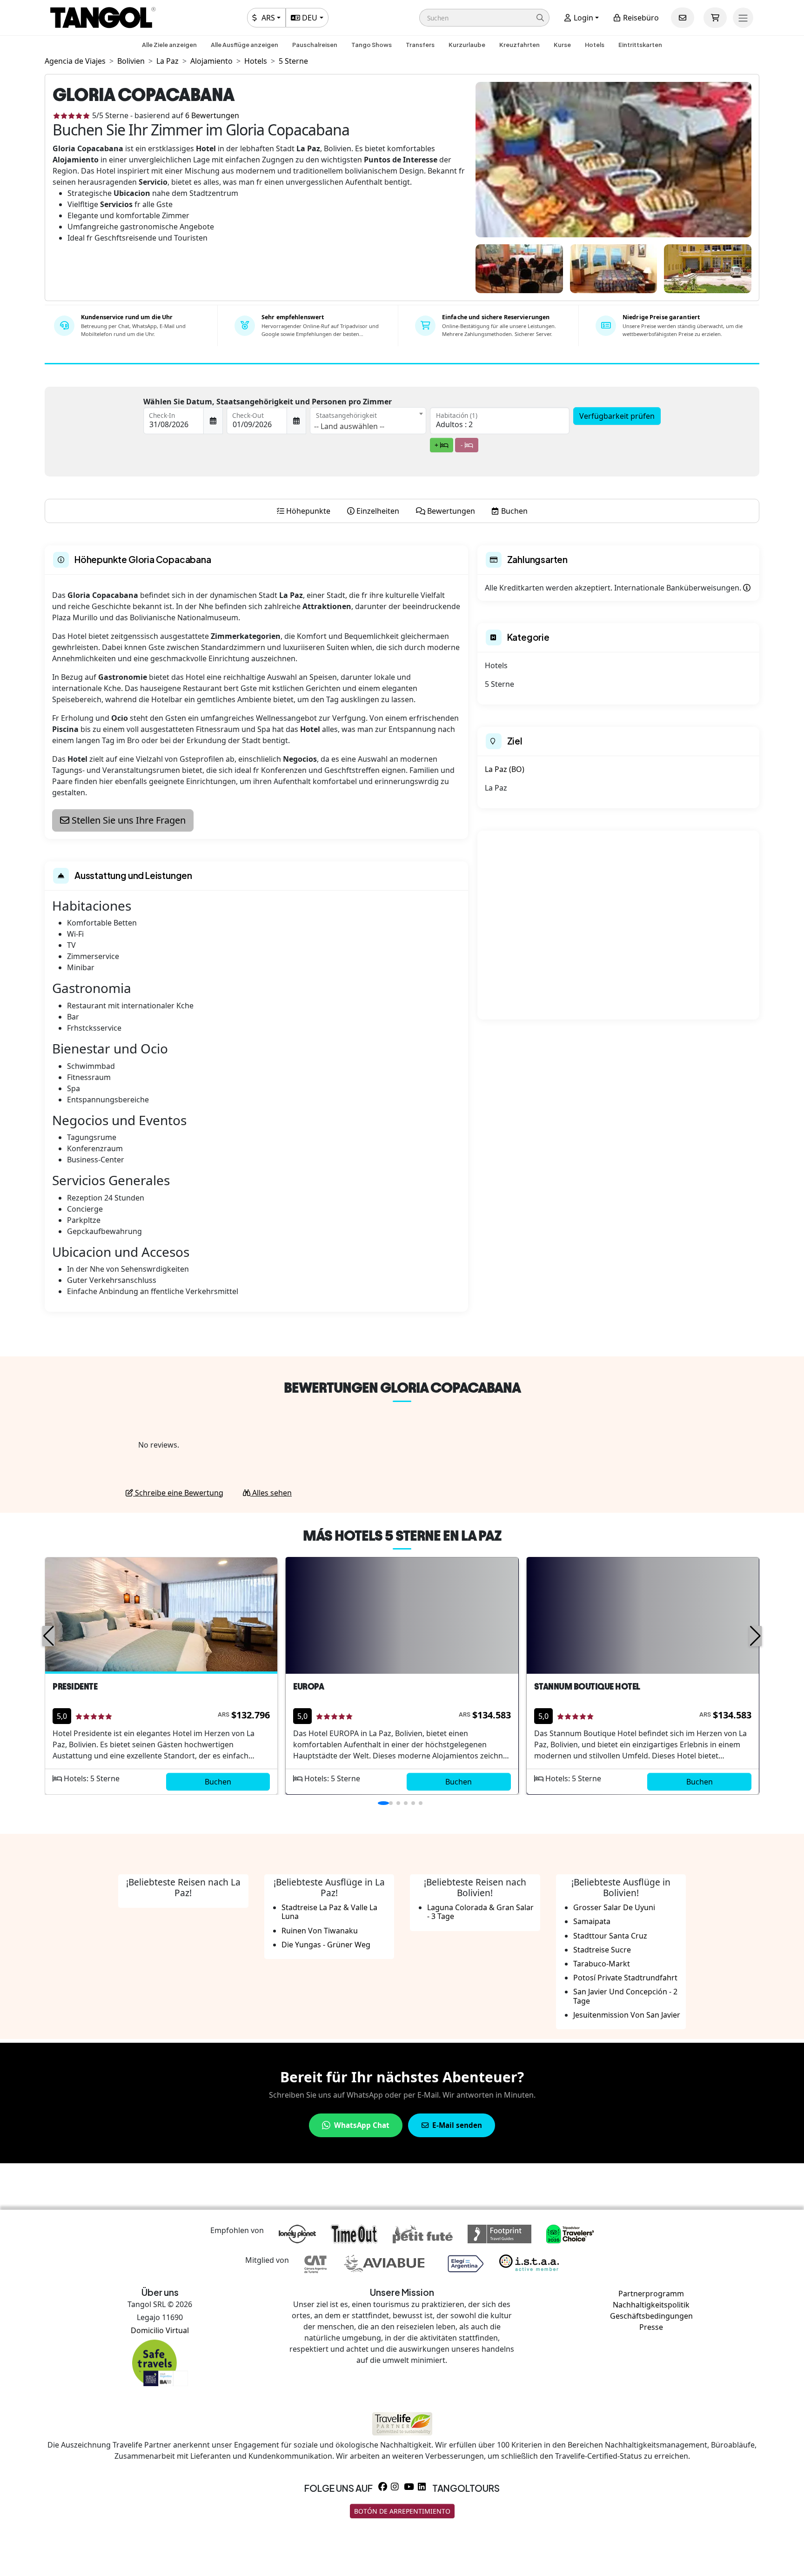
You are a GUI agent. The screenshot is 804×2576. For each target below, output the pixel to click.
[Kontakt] (683, 18)
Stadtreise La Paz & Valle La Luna (329, 1912)
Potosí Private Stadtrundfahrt (625, 1978)
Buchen (218, 1782)
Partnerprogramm (651, 2294)
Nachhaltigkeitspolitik (651, 2305)
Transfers (420, 45)
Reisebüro (640, 18)
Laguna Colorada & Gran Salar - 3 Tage (480, 1912)
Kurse (562, 45)
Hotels (595, 45)
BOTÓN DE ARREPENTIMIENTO (402, 2511)
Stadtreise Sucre (602, 1950)
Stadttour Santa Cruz (610, 1936)
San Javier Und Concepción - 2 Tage (625, 1996)
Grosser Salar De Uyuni (614, 1907)
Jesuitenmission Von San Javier (627, 2015)
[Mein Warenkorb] (715, 18)
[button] (484, 18)
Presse (651, 2327)
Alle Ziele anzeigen (169, 45)
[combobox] (368, 421)
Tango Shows (372, 45)
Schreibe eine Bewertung (178, 1493)
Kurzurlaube (467, 45)
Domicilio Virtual (160, 2330)
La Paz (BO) (505, 769)
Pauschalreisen (315, 45)
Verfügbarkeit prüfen (617, 416)
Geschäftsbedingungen (651, 2316)
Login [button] (583, 18)
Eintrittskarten (640, 45)
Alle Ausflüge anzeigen (245, 45)
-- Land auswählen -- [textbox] (349, 426)
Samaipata (592, 1921)
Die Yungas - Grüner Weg (326, 1945)
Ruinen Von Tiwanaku (320, 1931)
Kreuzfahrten (519, 45)
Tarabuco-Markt (602, 1964)
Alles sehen (271, 1493)
